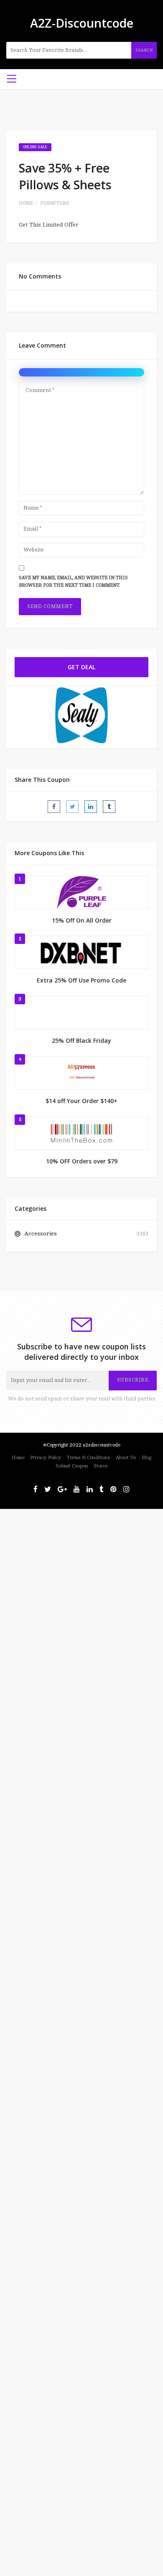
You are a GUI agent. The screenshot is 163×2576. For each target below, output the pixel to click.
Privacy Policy (46, 1458)
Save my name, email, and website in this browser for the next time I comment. (73, 582)
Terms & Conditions (89, 1458)
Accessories (41, 1234)
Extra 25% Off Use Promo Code (81, 980)
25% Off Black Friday (81, 1040)
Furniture (55, 203)
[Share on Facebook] (54, 807)
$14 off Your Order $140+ (81, 1101)
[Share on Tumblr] (109, 807)
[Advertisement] (81, 1591)
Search (144, 50)
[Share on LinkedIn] (91, 807)
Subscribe (133, 1380)
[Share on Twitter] (72, 807)
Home (26, 203)
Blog (146, 1458)
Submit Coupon (72, 1466)
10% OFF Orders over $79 (82, 1161)
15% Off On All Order (82, 920)
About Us (126, 1458)
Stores (101, 1466)
